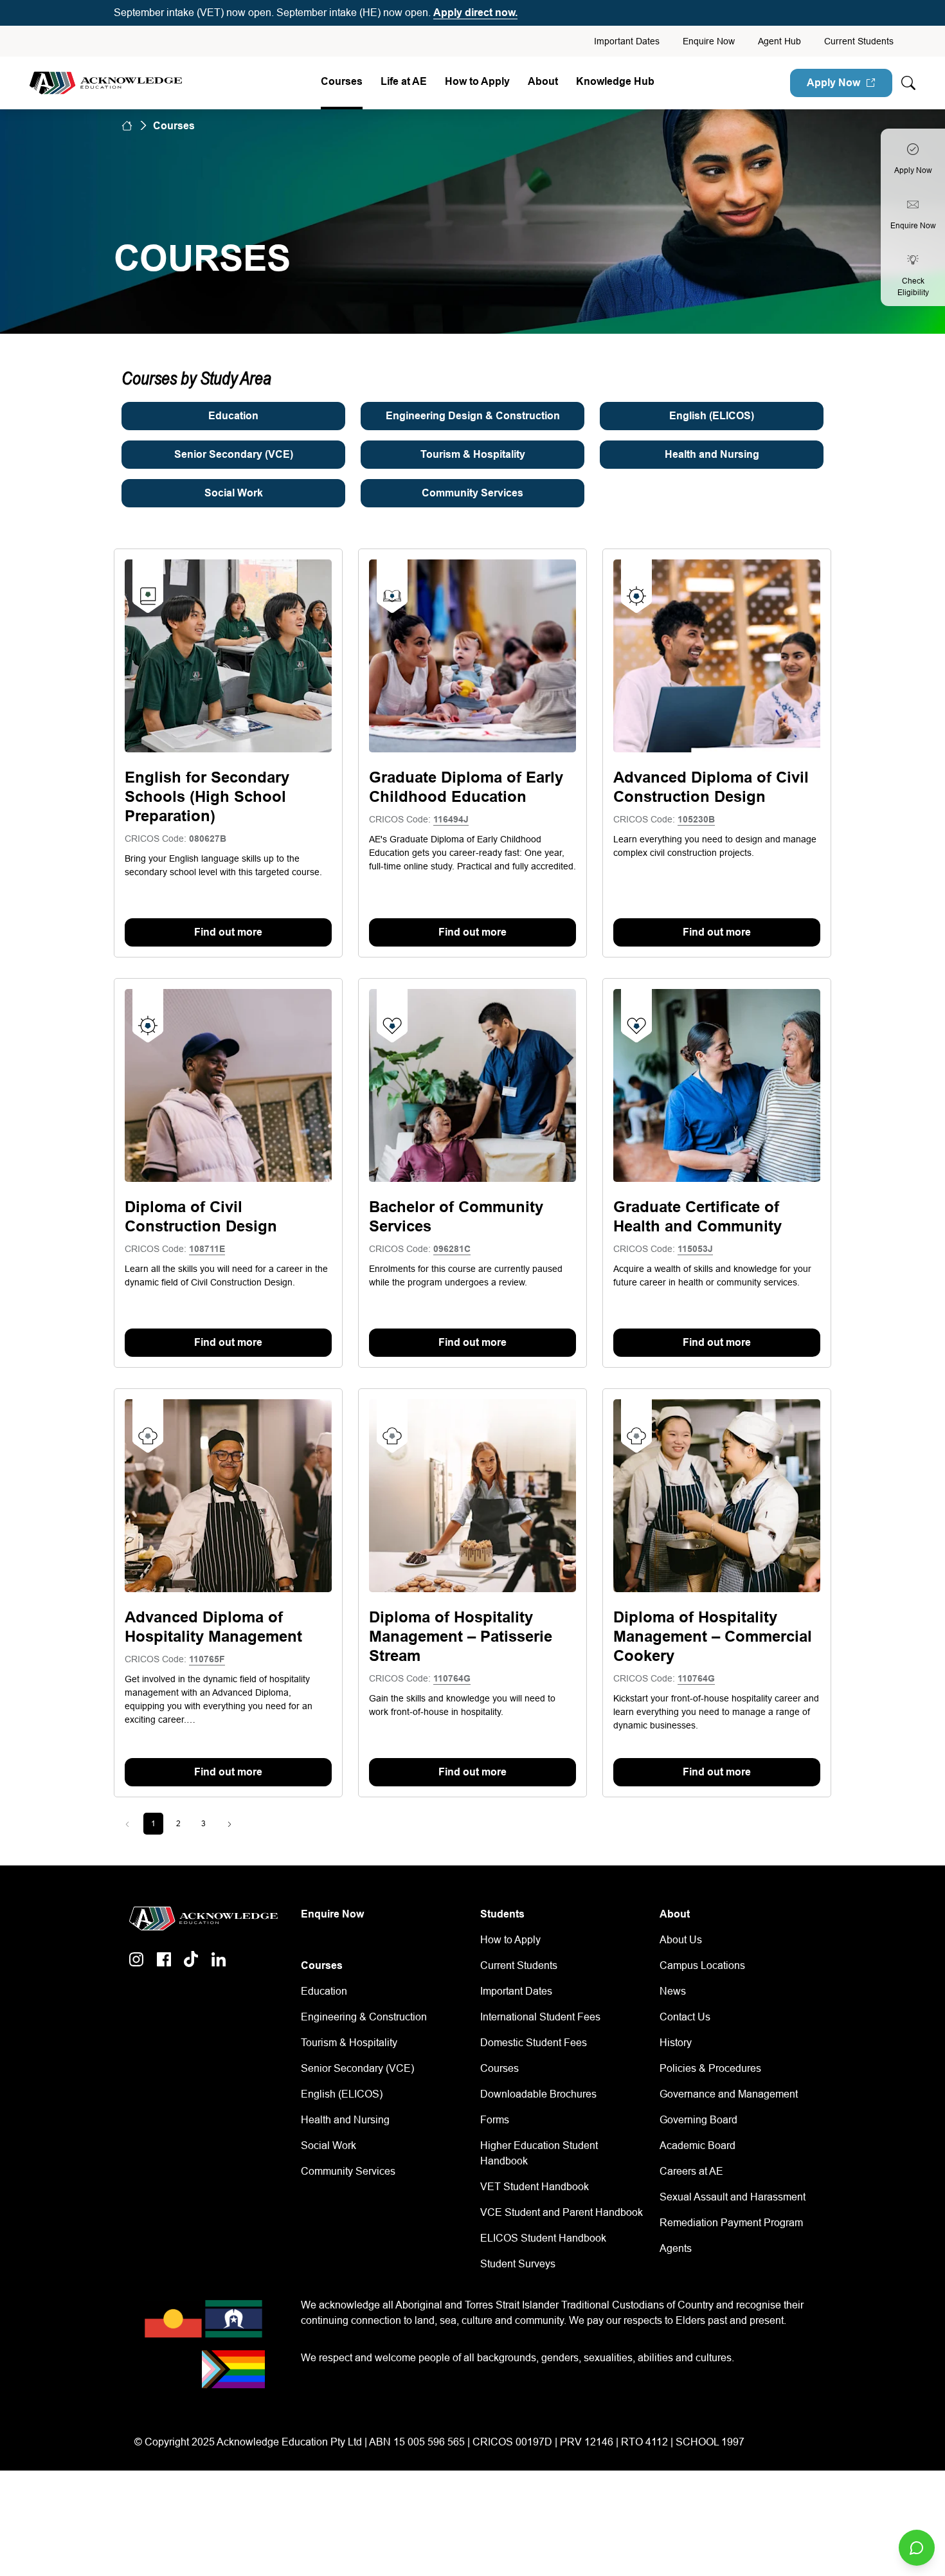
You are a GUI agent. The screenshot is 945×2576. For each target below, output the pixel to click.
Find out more (228, 932)
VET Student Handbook (535, 2187)
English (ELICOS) (342, 2094)
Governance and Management (729, 2094)
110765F (207, 1659)
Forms (495, 2120)
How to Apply (510, 1940)
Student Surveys (518, 2264)
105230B (696, 819)
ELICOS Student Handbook (543, 2238)
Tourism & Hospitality (349, 2043)
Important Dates (627, 41)
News (673, 1991)
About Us (681, 1940)
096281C (452, 1249)
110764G (452, 1678)
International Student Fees (540, 2017)
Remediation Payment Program (731, 2223)
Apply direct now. (475, 13)
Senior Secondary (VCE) (357, 2068)
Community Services (348, 2171)
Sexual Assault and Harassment (733, 2197)
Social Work (328, 2145)
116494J (451, 819)
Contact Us (685, 2017)
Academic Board (697, 2145)
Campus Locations (702, 1965)
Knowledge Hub (615, 81)
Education (324, 1991)
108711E (207, 1249)
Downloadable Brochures (538, 2094)
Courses (342, 81)
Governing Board (698, 2120)
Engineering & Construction (364, 2017)
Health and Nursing (345, 2120)
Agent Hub (779, 41)
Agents (676, 2248)
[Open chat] (917, 2548)
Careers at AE (691, 2171)
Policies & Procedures (710, 2068)
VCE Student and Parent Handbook (562, 2212)
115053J (695, 1249)
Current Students (859, 41)
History (676, 2043)
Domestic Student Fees (534, 2043)
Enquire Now (709, 41)
